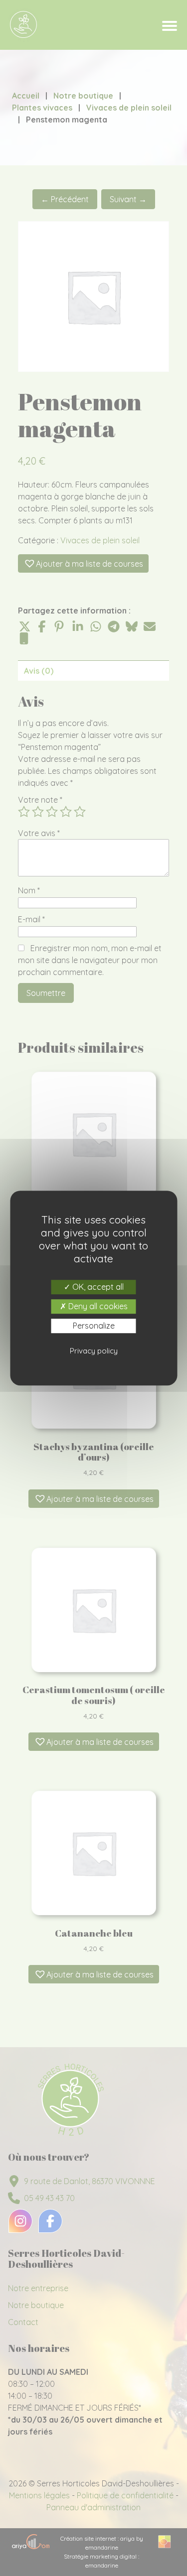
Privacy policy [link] (94, 1351)
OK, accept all (97, 1287)
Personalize (94, 1326)
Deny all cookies (97, 1306)
